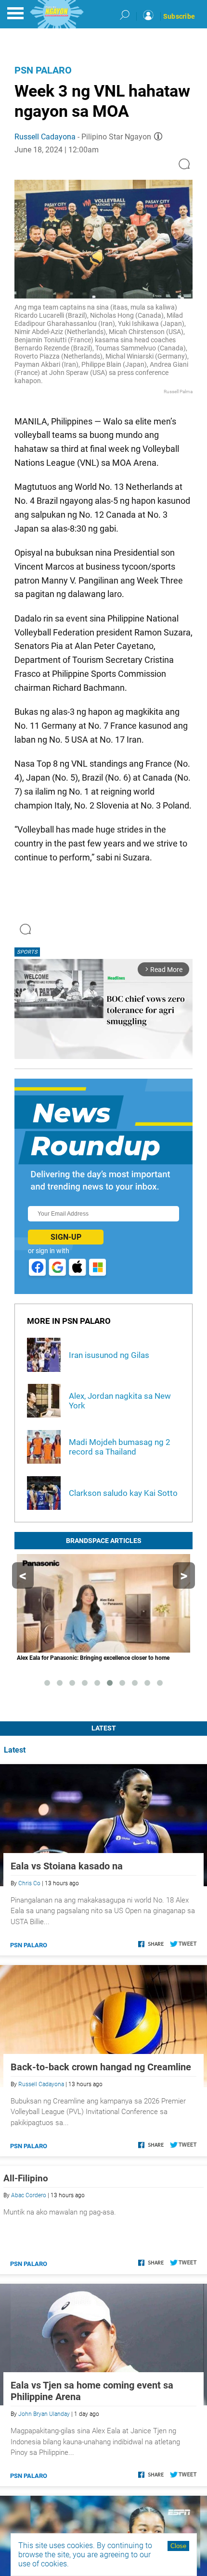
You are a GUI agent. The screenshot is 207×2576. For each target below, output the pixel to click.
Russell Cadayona (45, 137)
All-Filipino (26, 2178)
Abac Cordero (29, 2195)
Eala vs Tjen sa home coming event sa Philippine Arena (92, 2391)
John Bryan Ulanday (44, 2414)
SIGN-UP (66, 1237)
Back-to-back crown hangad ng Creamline (101, 2067)
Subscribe (179, 16)
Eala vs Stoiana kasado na (67, 1866)
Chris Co (29, 1883)
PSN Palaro (43, 70)
